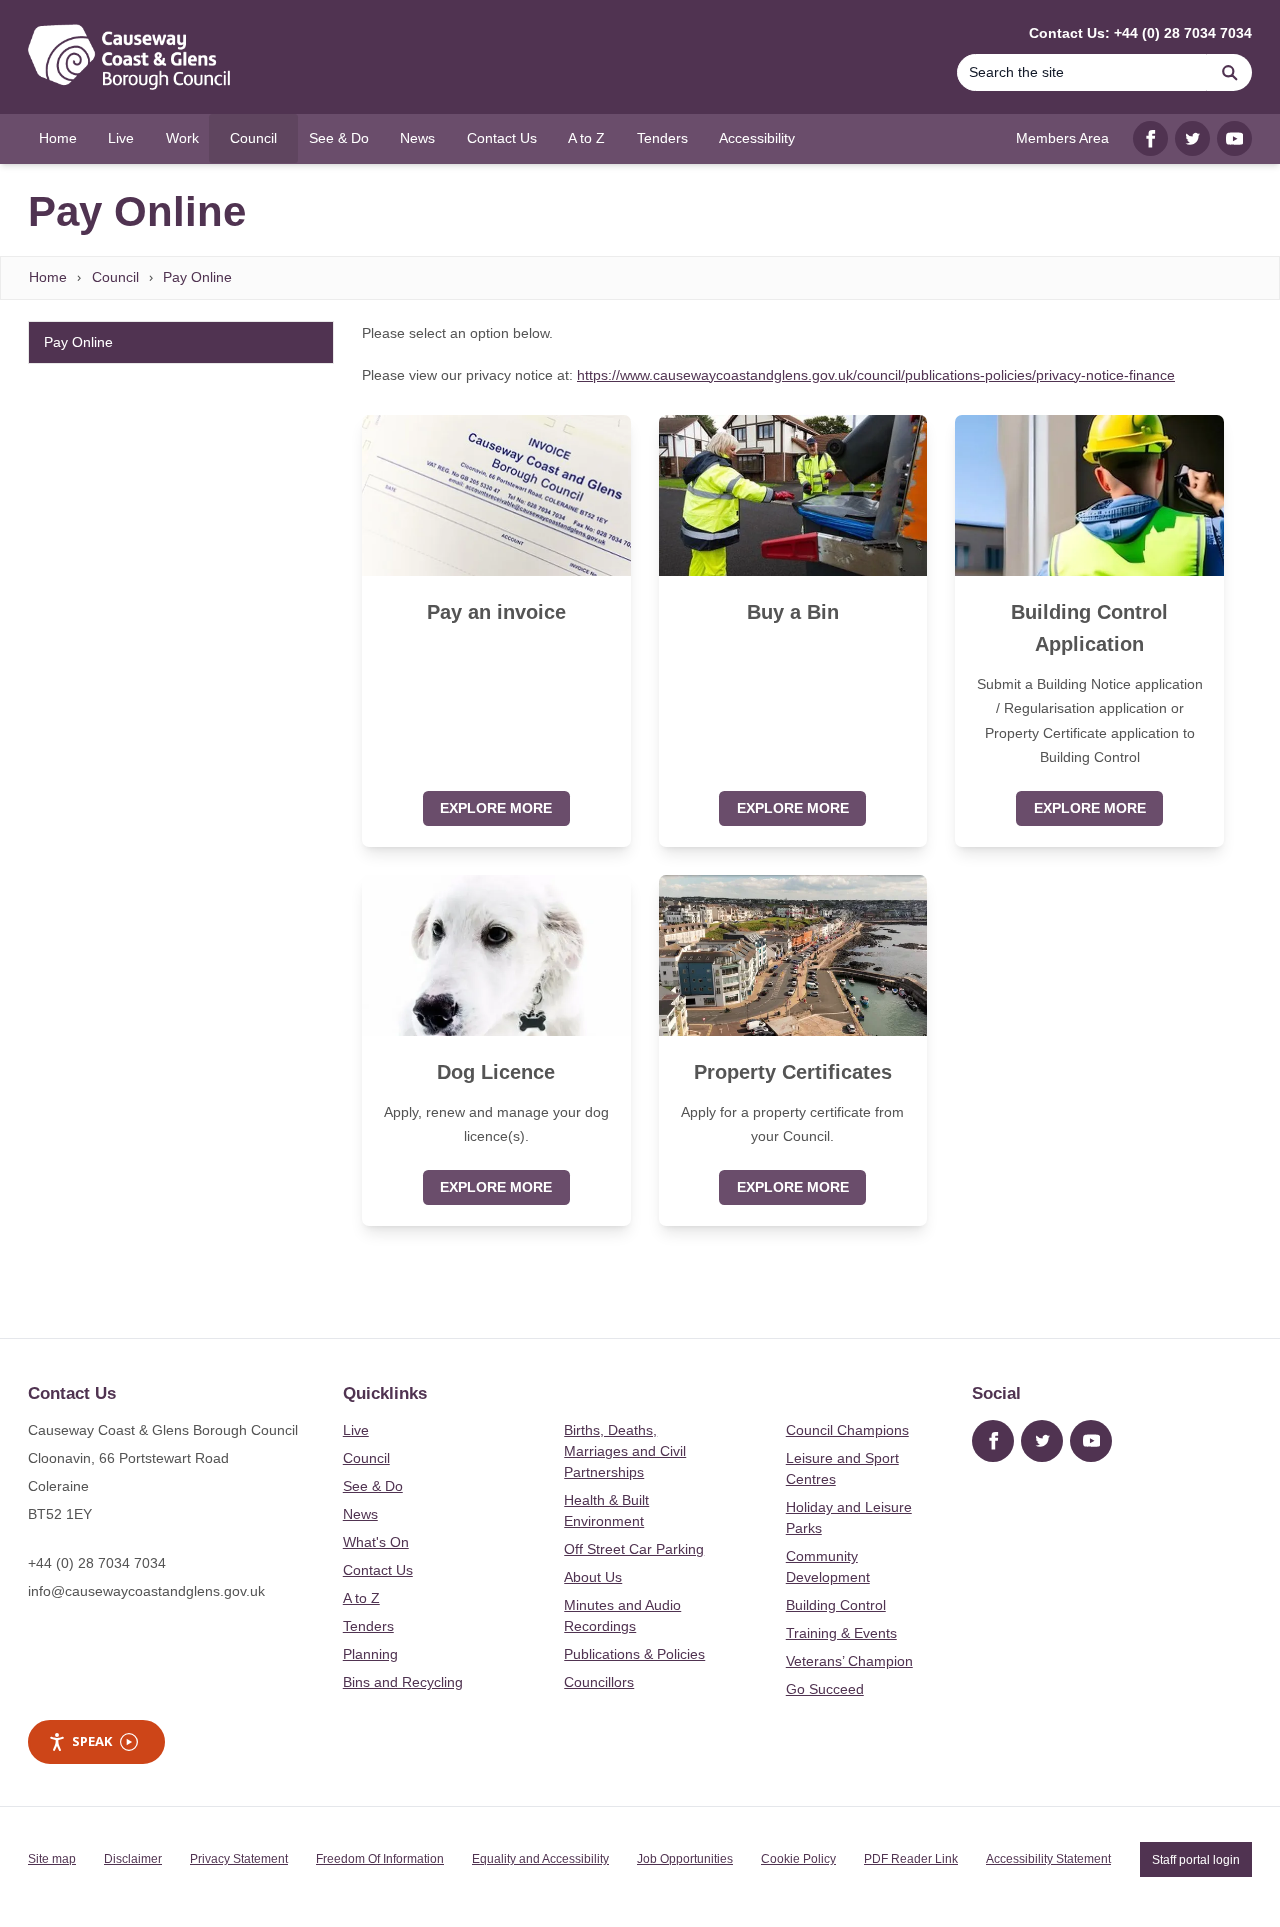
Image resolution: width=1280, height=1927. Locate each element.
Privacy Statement (239, 1859)
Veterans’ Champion (849, 1661)
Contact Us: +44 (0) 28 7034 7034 (1140, 33)
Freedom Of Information (380, 1859)
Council (115, 277)
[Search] (1230, 72)
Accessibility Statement (1048, 1859)
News (360, 1514)
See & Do (373, 1486)
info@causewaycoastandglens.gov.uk (146, 1591)
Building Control (836, 1605)
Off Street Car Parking (634, 1549)
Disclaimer (133, 1859)
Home (48, 277)
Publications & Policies (634, 1654)
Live (356, 1430)
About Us (593, 1577)
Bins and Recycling (403, 1682)
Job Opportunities (685, 1859)
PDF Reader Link (911, 1859)
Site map (52, 1859)
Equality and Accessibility (540, 1859)
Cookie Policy (798, 1859)
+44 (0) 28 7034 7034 (97, 1563)
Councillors (599, 1682)
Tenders (368, 1626)
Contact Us (378, 1570)
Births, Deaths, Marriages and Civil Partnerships (625, 1451)
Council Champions (847, 1430)
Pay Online (197, 277)
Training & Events (841, 1633)
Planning (370, 1654)
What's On (376, 1542)
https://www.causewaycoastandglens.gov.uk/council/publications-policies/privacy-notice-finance (876, 375)
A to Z (361, 1598)
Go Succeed (825, 1689)
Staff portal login (1196, 1859)
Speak (92, 1741)
